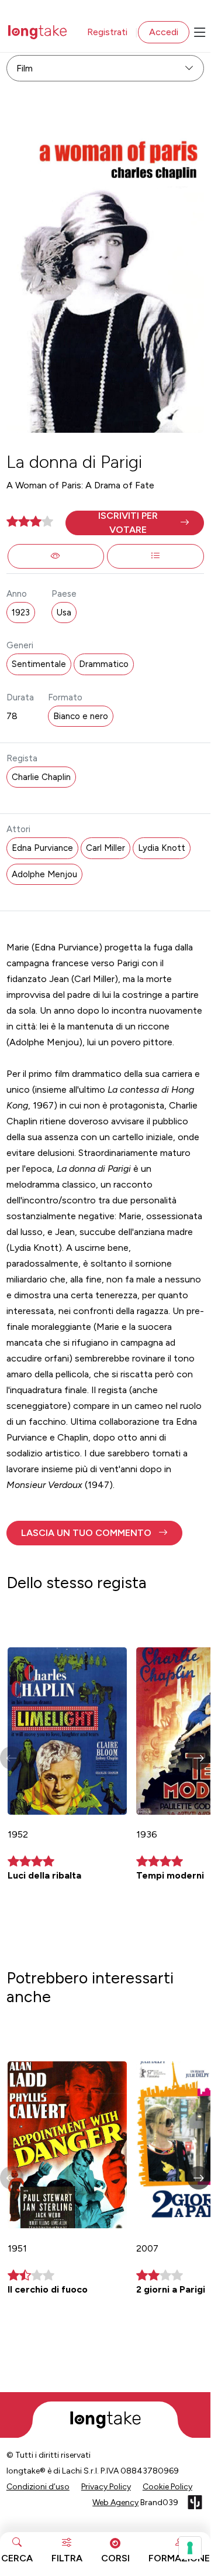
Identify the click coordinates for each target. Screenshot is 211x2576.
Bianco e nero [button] (81, 716)
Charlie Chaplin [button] (41, 777)
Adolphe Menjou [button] (44, 874)
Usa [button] (64, 613)
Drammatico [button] (104, 664)
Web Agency (115, 2503)
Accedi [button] (164, 32)
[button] (135, 523)
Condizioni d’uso (38, 2487)
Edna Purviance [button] (42, 848)
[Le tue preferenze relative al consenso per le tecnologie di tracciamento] (190, 2548)
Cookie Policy (167, 2487)
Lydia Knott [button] (162, 848)
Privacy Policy (106, 2487)
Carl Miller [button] (105, 848)
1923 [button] (21, 613)
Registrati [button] (107, 32)
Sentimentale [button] (39, 664)
